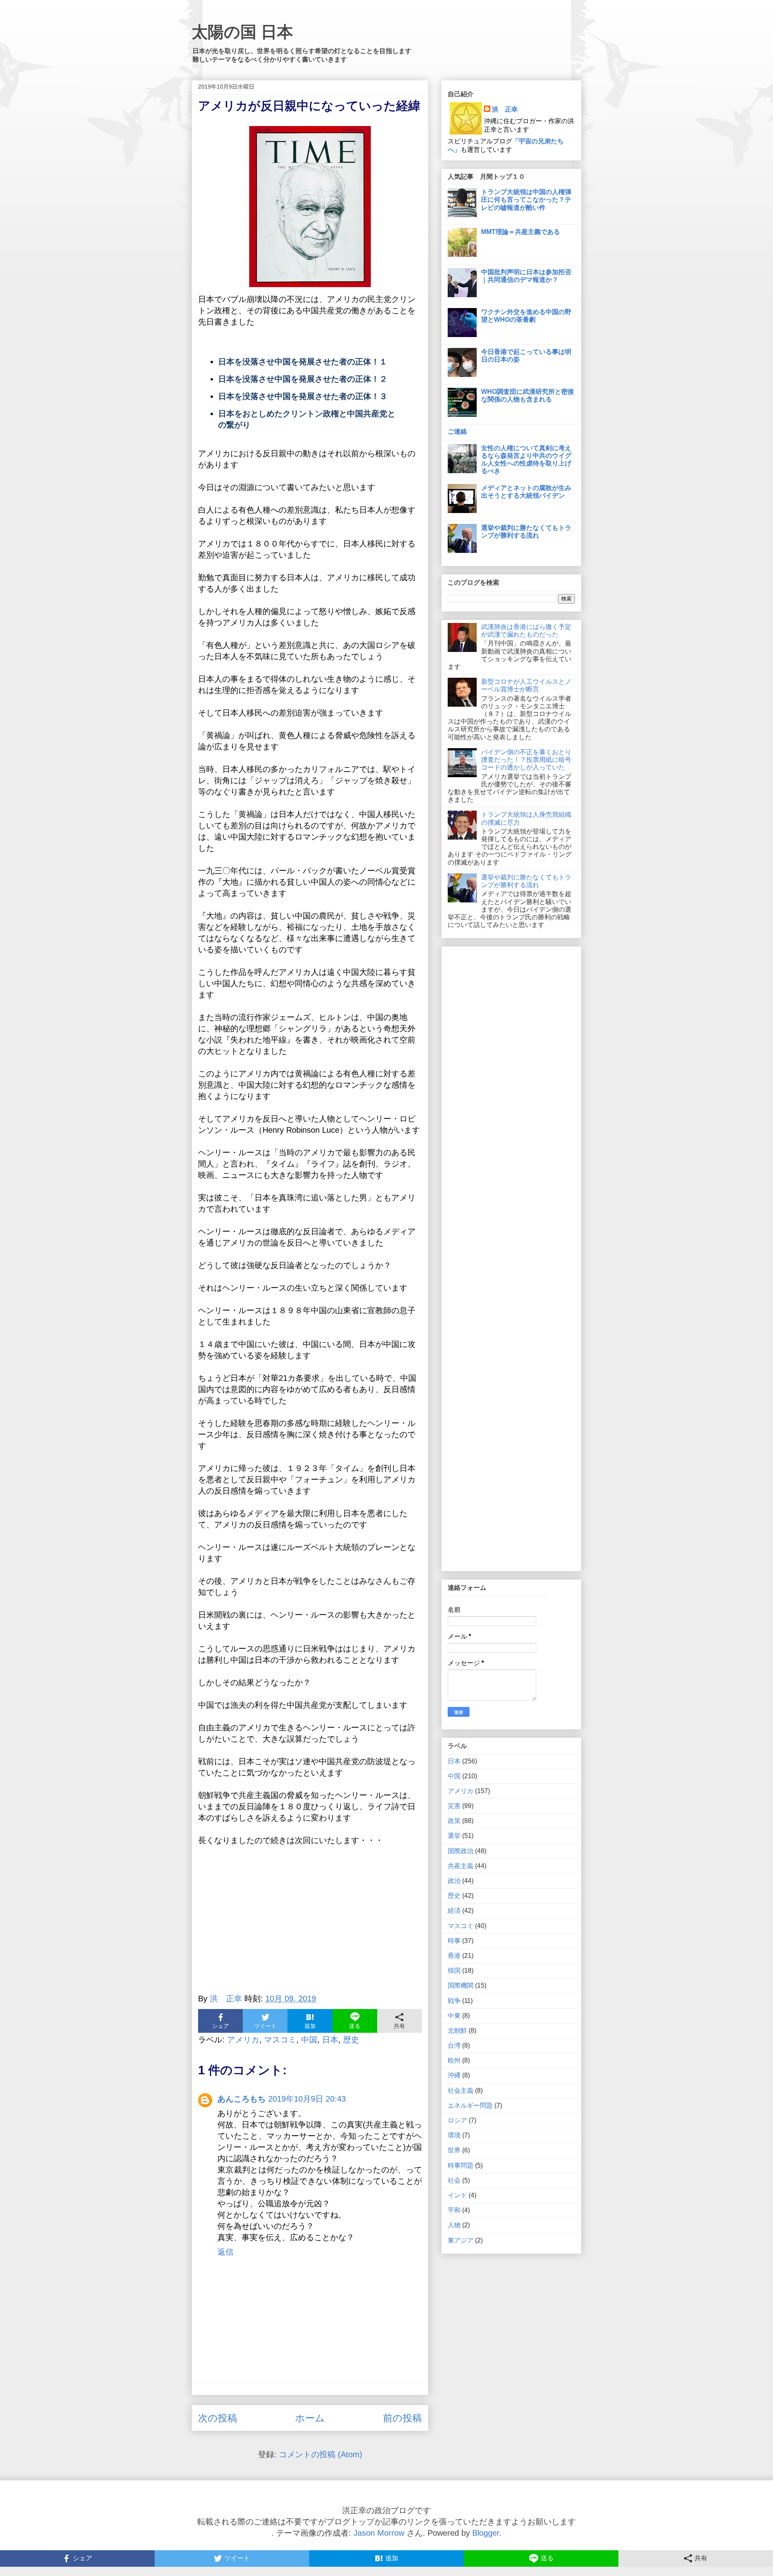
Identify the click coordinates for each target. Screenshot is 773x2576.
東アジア (461, 2240)
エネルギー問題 (470, 2105)
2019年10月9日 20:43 (307, 2099)
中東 (454, 2016)
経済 (454, 1911)
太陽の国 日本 (242, 32)
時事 (454, 1941)
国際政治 (461, 1851)
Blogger (486, 2533)
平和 (454, 2210)
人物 (454, 2225)
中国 (309, 2040)
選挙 (454, 1836)
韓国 (454, 1971)
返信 (225, 2252)
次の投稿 (218, 2418)
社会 (454, 2180)
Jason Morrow (379, 2533)
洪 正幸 (505, 109)
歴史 (351, 2040)
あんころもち (242, 2099)
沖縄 (454, 2075)
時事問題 (461, 2165)
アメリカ (243, 2040)
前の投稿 (402, 2418)
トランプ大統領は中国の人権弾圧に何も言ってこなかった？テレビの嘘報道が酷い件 (526, 200)
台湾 (454, 2045)
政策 (454, 1821)
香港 (454, 1956)
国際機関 (461, 1985)
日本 (330, 2040)
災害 (454, 1806)
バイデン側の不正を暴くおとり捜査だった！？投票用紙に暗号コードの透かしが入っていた (526, 760)
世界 (454, 2150)
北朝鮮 (457, 2031)
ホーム (310, 2418)
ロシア (457, 2120)
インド (457, 2195)
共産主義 (461, 1866)
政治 (454, 1881)
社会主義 (461, 2091)
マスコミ (280, 2040)
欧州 (454, 2060)
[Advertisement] (310, 1913)
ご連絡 (457, 431)
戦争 (454, 2001)
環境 (454, 2135)
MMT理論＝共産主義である (521, 232)
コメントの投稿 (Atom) (321, 2454)
